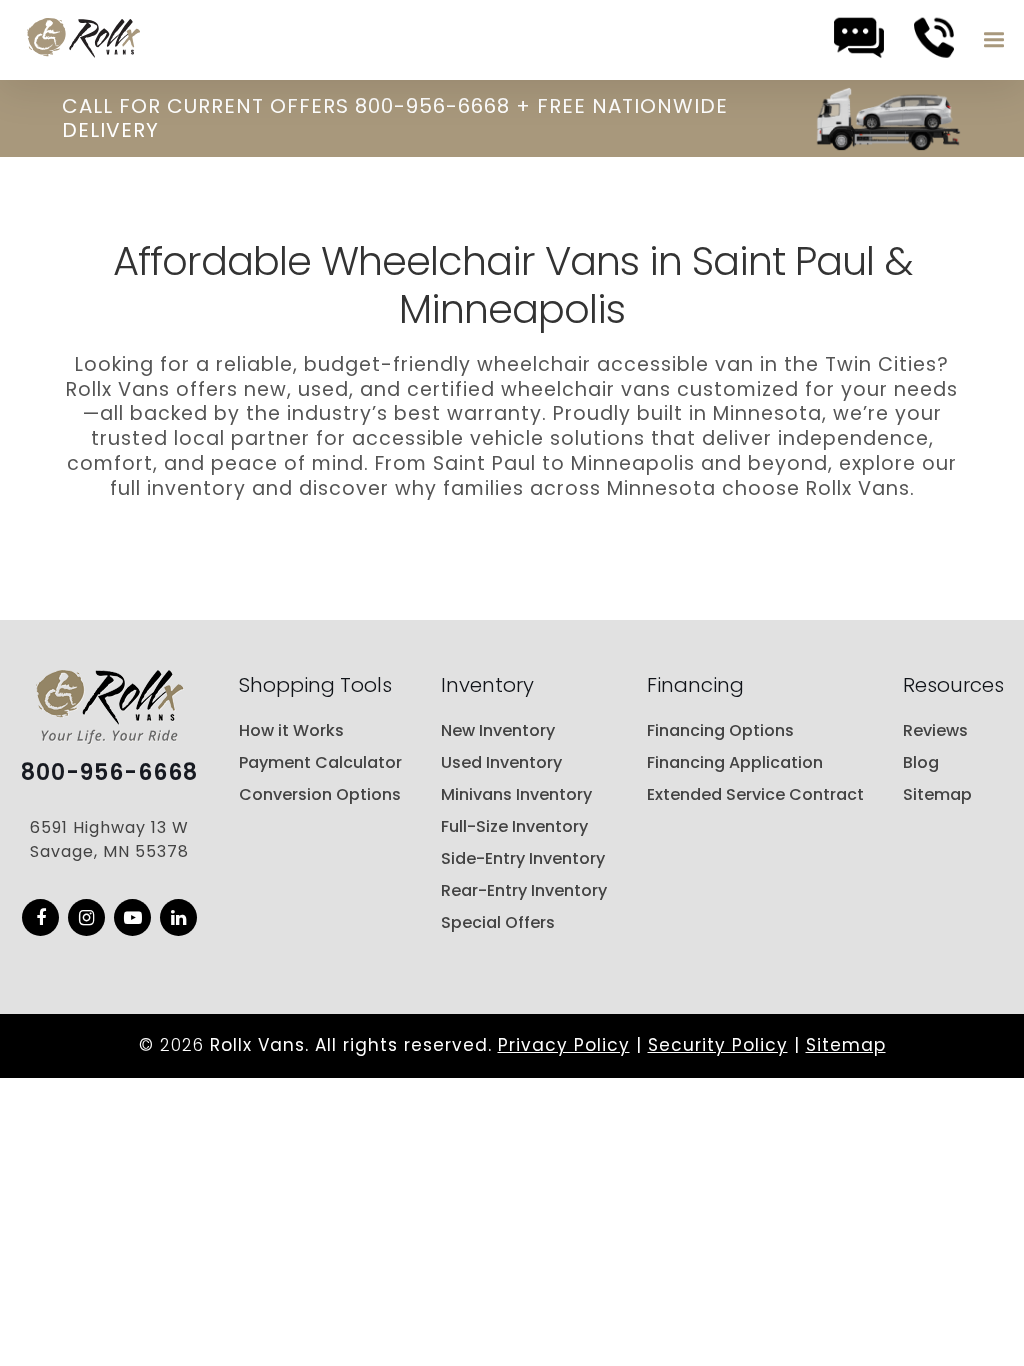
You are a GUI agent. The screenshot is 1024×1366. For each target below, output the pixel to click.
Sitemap (937, 794)
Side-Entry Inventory (523, 858)
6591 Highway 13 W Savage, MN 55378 (109, 839)
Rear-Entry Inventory (524, 890)
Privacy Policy (564, 1045)
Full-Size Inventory (514, 826)
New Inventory (498, 730)
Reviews (935, 730)
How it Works (291, 730)
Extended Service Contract (755, 794)
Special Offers (498, 922)
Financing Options (720, 730)
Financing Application (735, 762)
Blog (921, 762)
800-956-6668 (109, 773)
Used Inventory (501, 762)
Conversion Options (320, 794)
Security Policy (718, 1045)
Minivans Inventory (516, 794)
